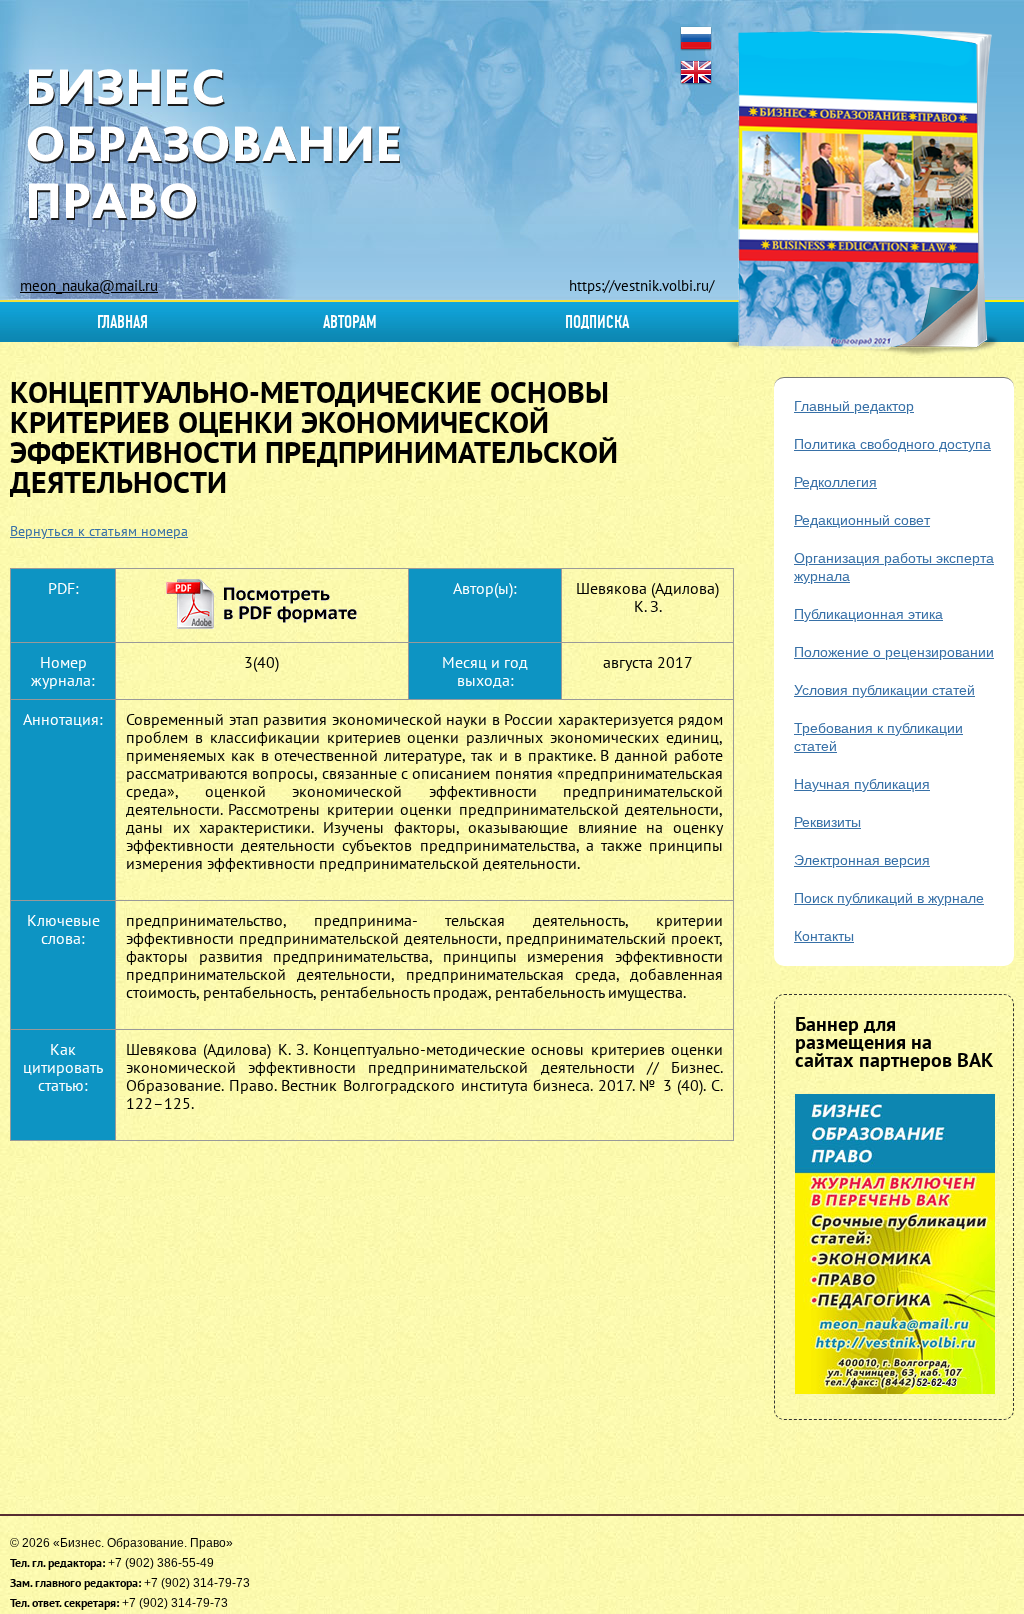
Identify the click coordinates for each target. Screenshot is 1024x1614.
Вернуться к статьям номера (99, 531)
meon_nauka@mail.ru (89, 285)
